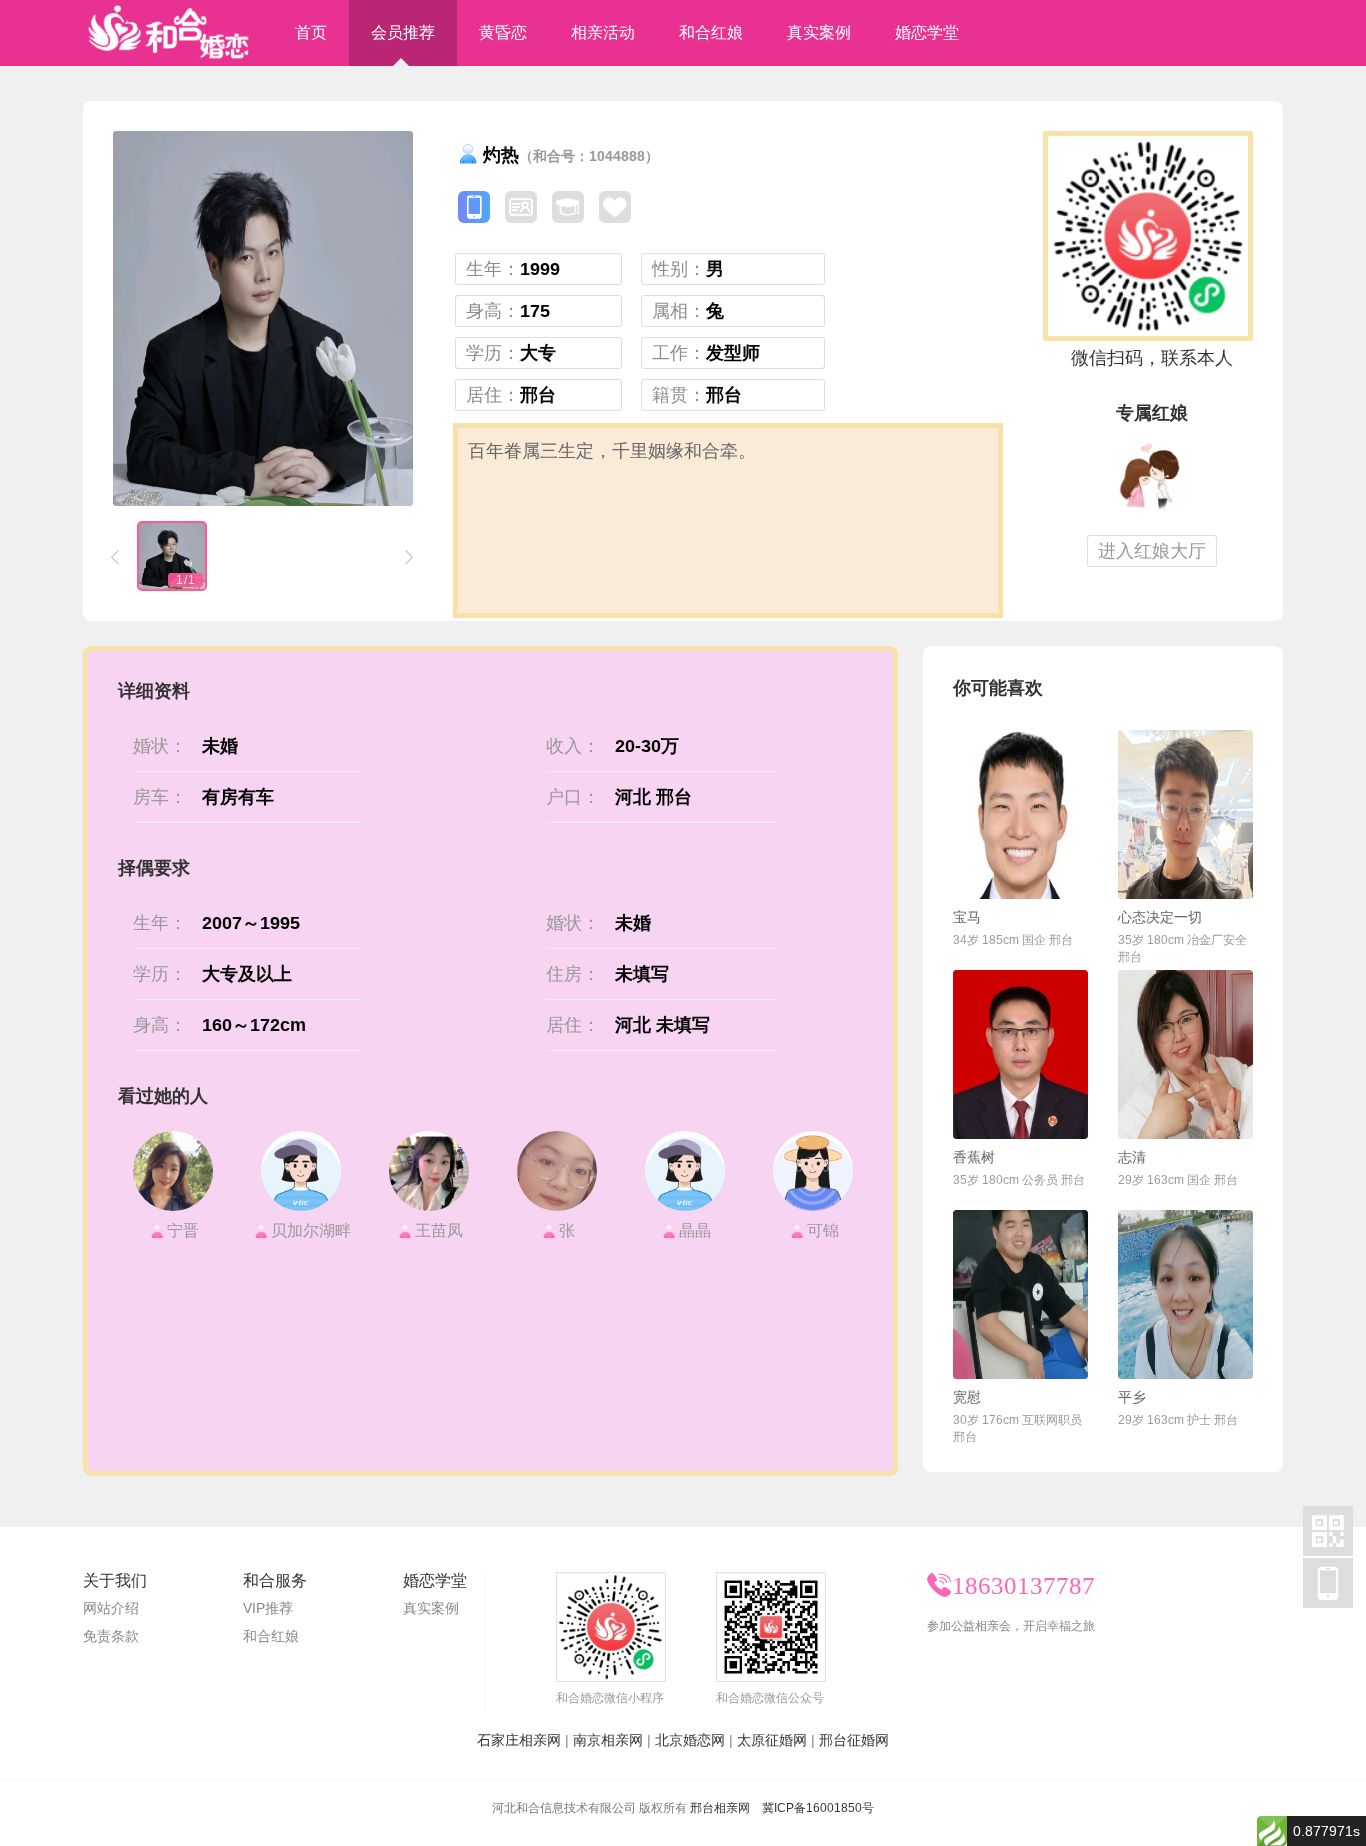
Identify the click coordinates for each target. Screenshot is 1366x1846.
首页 (311, 32)
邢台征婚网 (854, 1740)
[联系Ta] (1020, 814)
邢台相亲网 (720, 1808)
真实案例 (819, 32)
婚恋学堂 (927, 32)
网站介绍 (111, 1608)
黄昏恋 (503, 32)
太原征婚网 (772, 1740)
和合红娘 (711, 32)
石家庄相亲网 (519, 1740)
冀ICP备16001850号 (818, 1808)
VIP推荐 (268, 1608)
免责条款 (111, 1636)
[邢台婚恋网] (168, 33)
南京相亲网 (608, 1740)
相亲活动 (603, 32)
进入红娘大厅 (1152, 551)
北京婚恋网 (690, 1740)
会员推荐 (403, 32)
